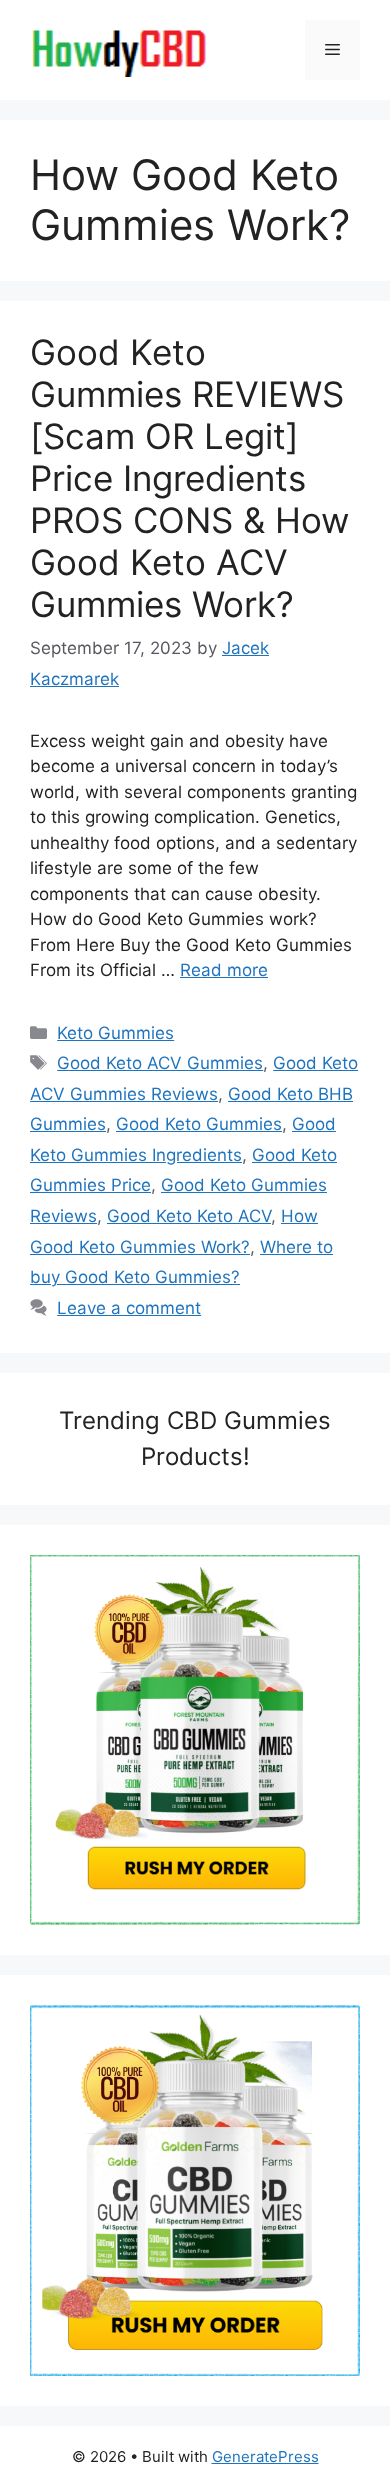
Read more (224, 970)
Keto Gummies (115, 1033)
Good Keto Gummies (199, 1124)
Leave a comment (129, 1308)
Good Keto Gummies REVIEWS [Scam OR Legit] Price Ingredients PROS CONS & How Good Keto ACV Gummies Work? (189, 478)
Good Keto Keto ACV (189, 1216)
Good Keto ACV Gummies (160, 1063)
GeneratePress (265, 2456)
